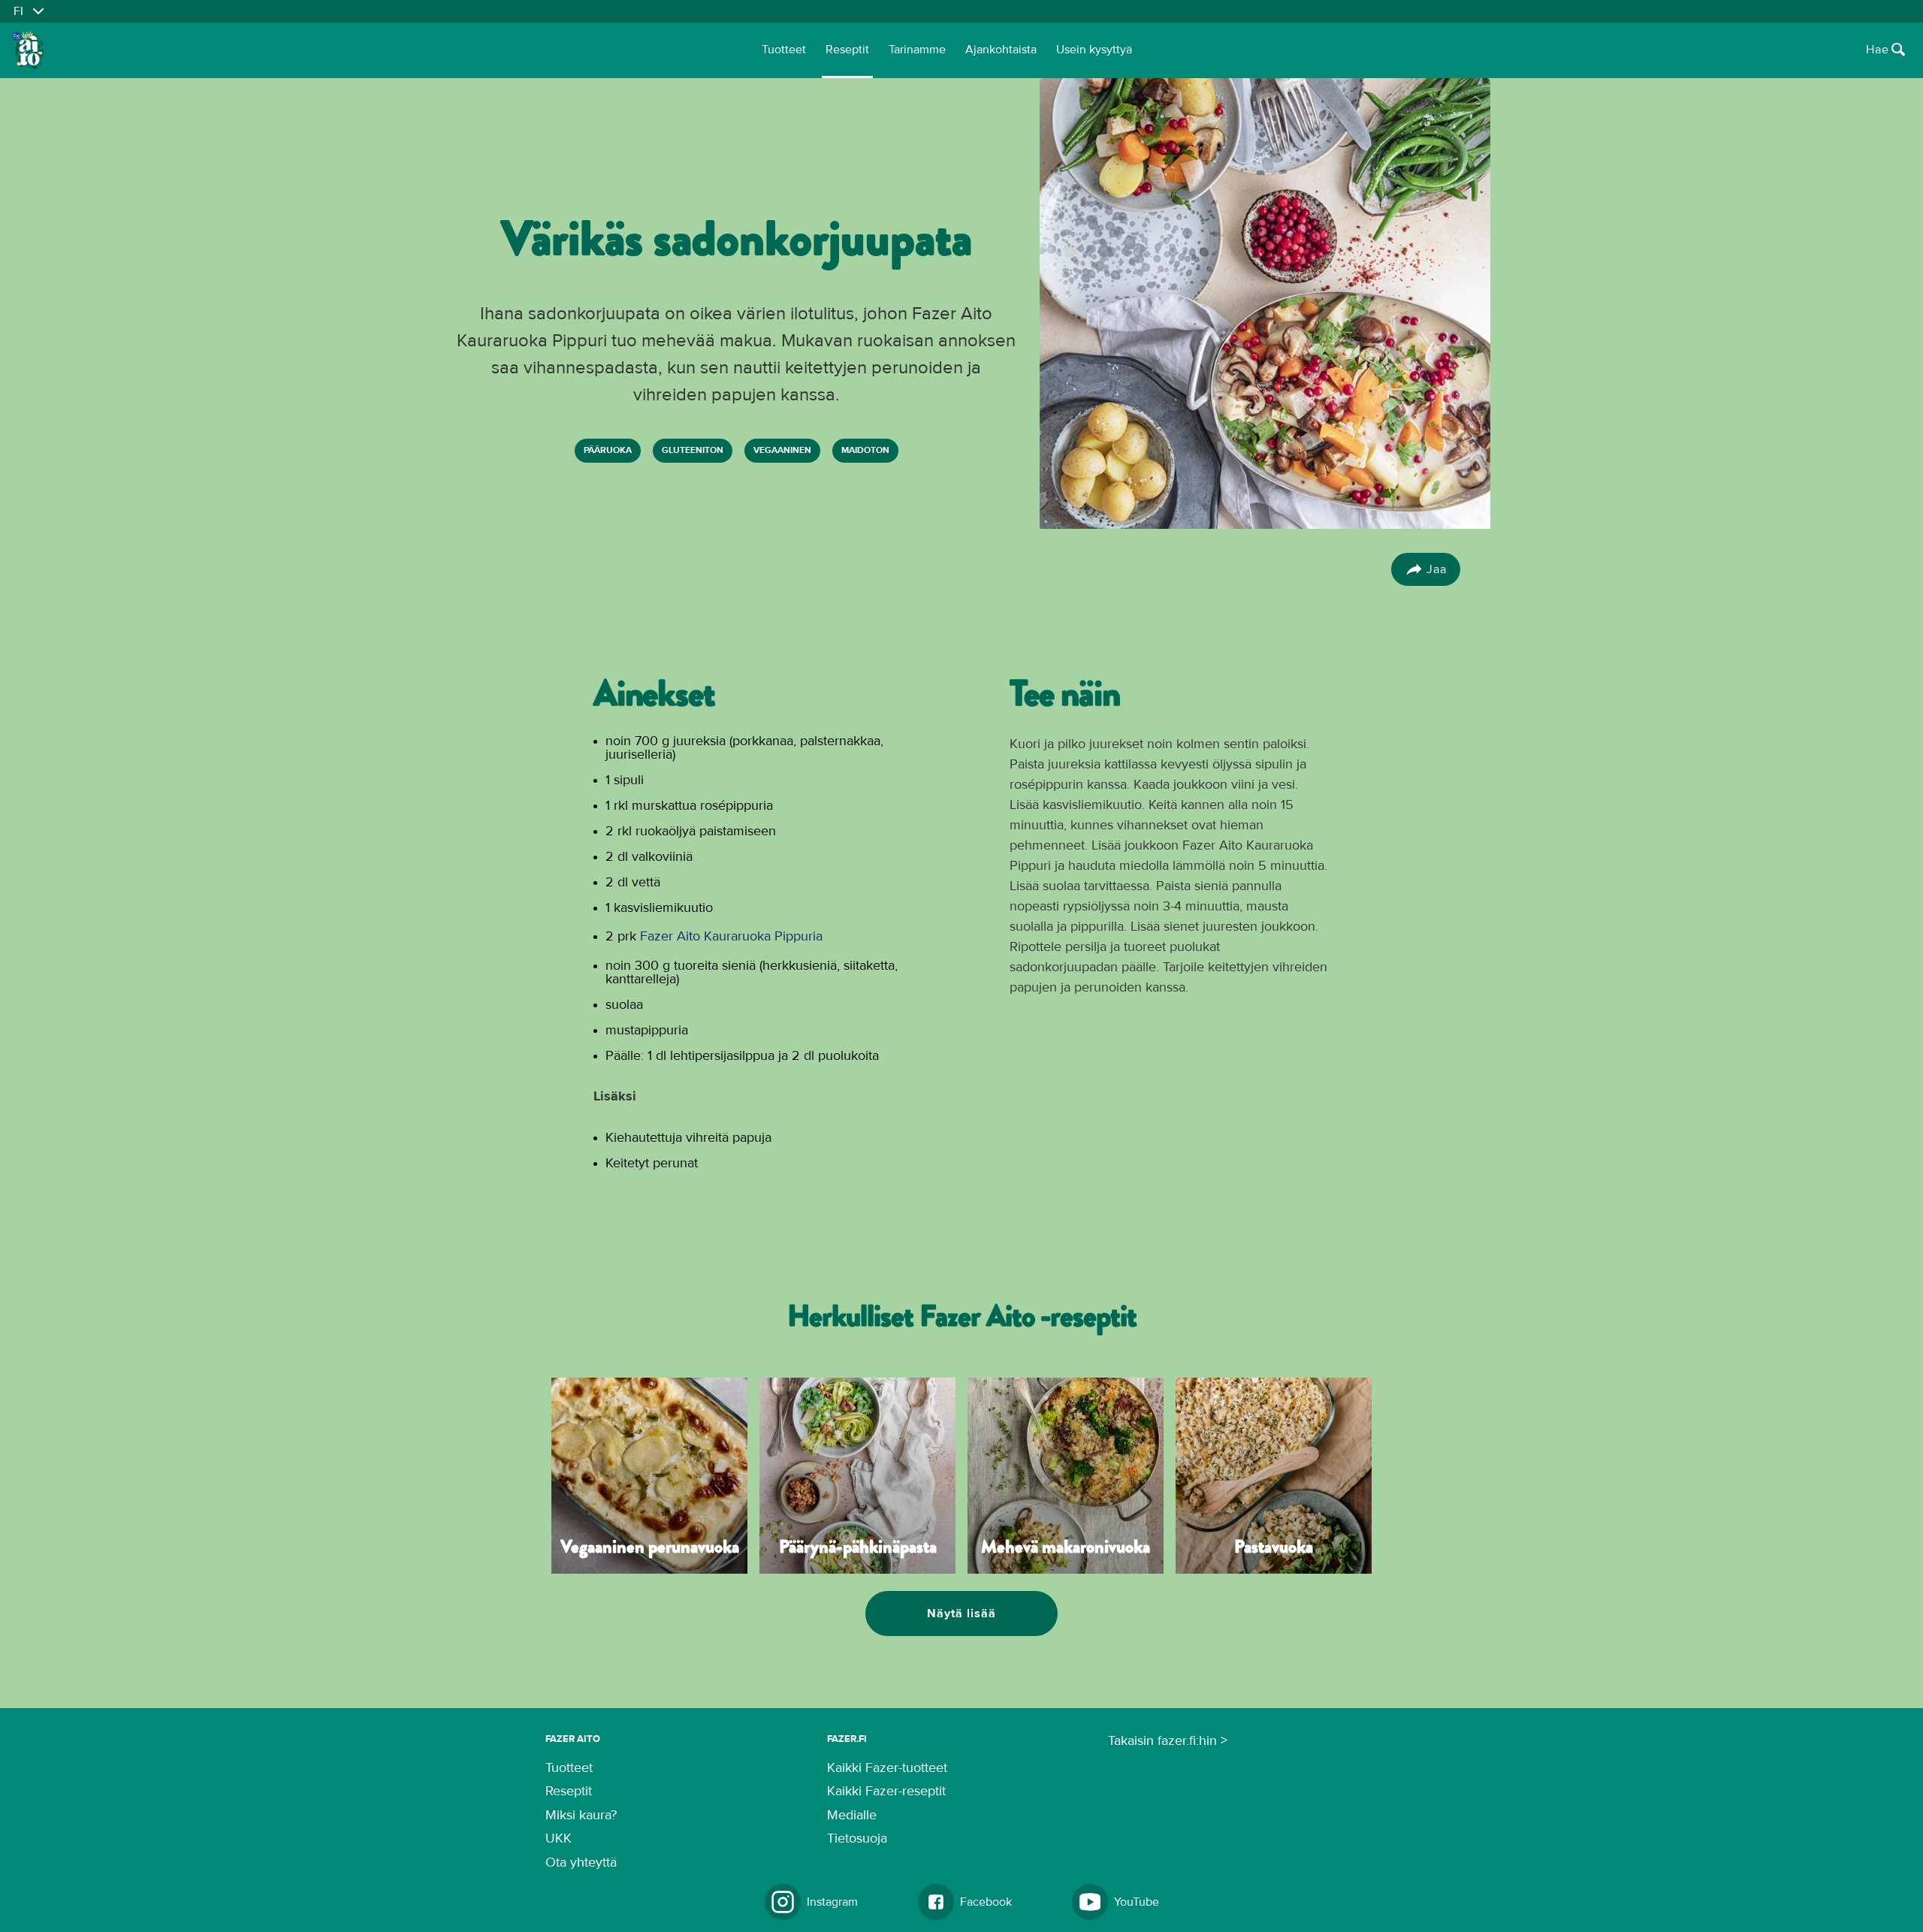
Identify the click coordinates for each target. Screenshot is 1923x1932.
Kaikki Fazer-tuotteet (887, 1768)
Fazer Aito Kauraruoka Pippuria (731, 937)
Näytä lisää (961, 1614)
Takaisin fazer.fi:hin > (1168, 1741)
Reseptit (847, 50)
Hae (1878, 50)
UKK (558, 1839)
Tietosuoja (857, 1839)
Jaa (1437, 569)
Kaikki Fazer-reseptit (886, 1792)
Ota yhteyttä (581, 1863)
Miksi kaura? (581, 1816)
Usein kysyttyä (1094, 50)
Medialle (852, 1816)
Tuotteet (784, 50)
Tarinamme (917, 50)
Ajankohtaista (1001, 50)
